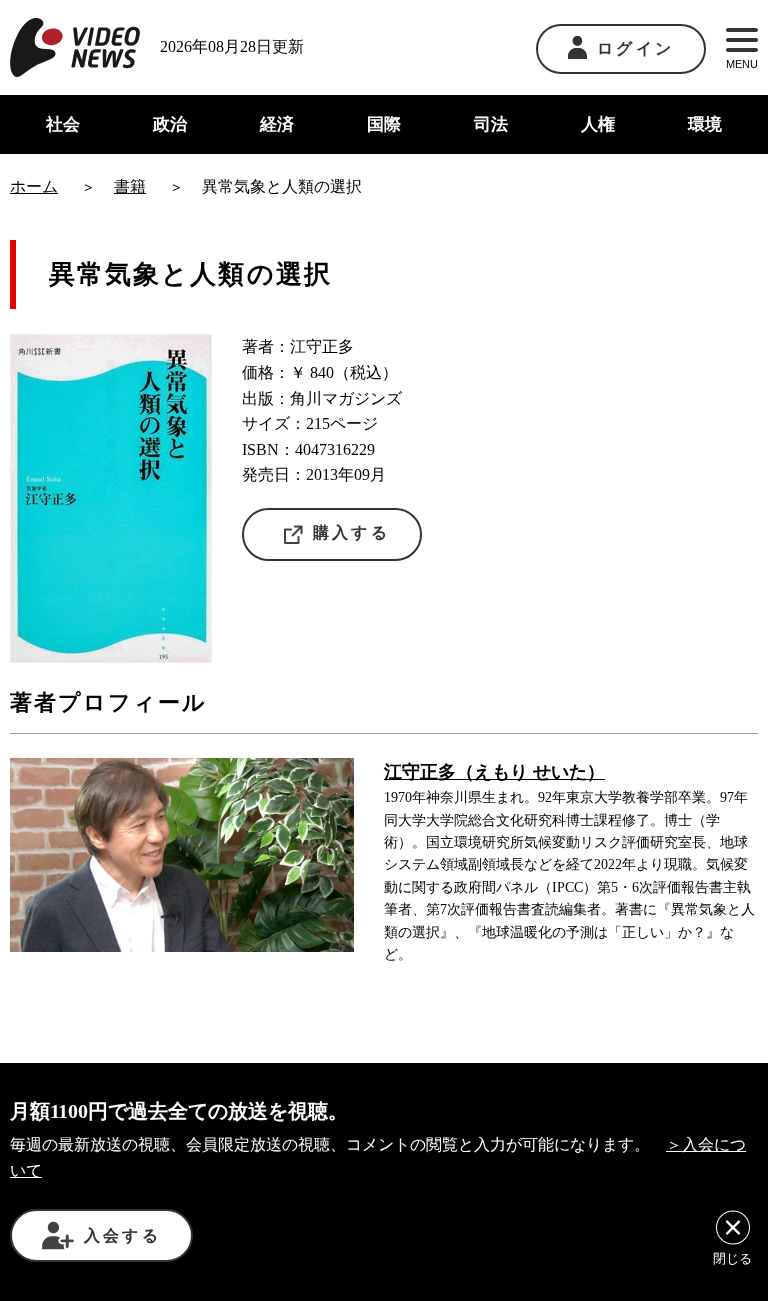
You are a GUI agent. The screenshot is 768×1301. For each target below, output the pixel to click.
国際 (384, 124)
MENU (742, 64)
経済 (277, 124)
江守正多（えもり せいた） (494, 772)
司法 (491, 124)
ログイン (635, 48)
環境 (705, 124)
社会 (63, 124)
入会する (122, 1235)
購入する (351, 532)
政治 (170, 124)
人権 (598, 124)
